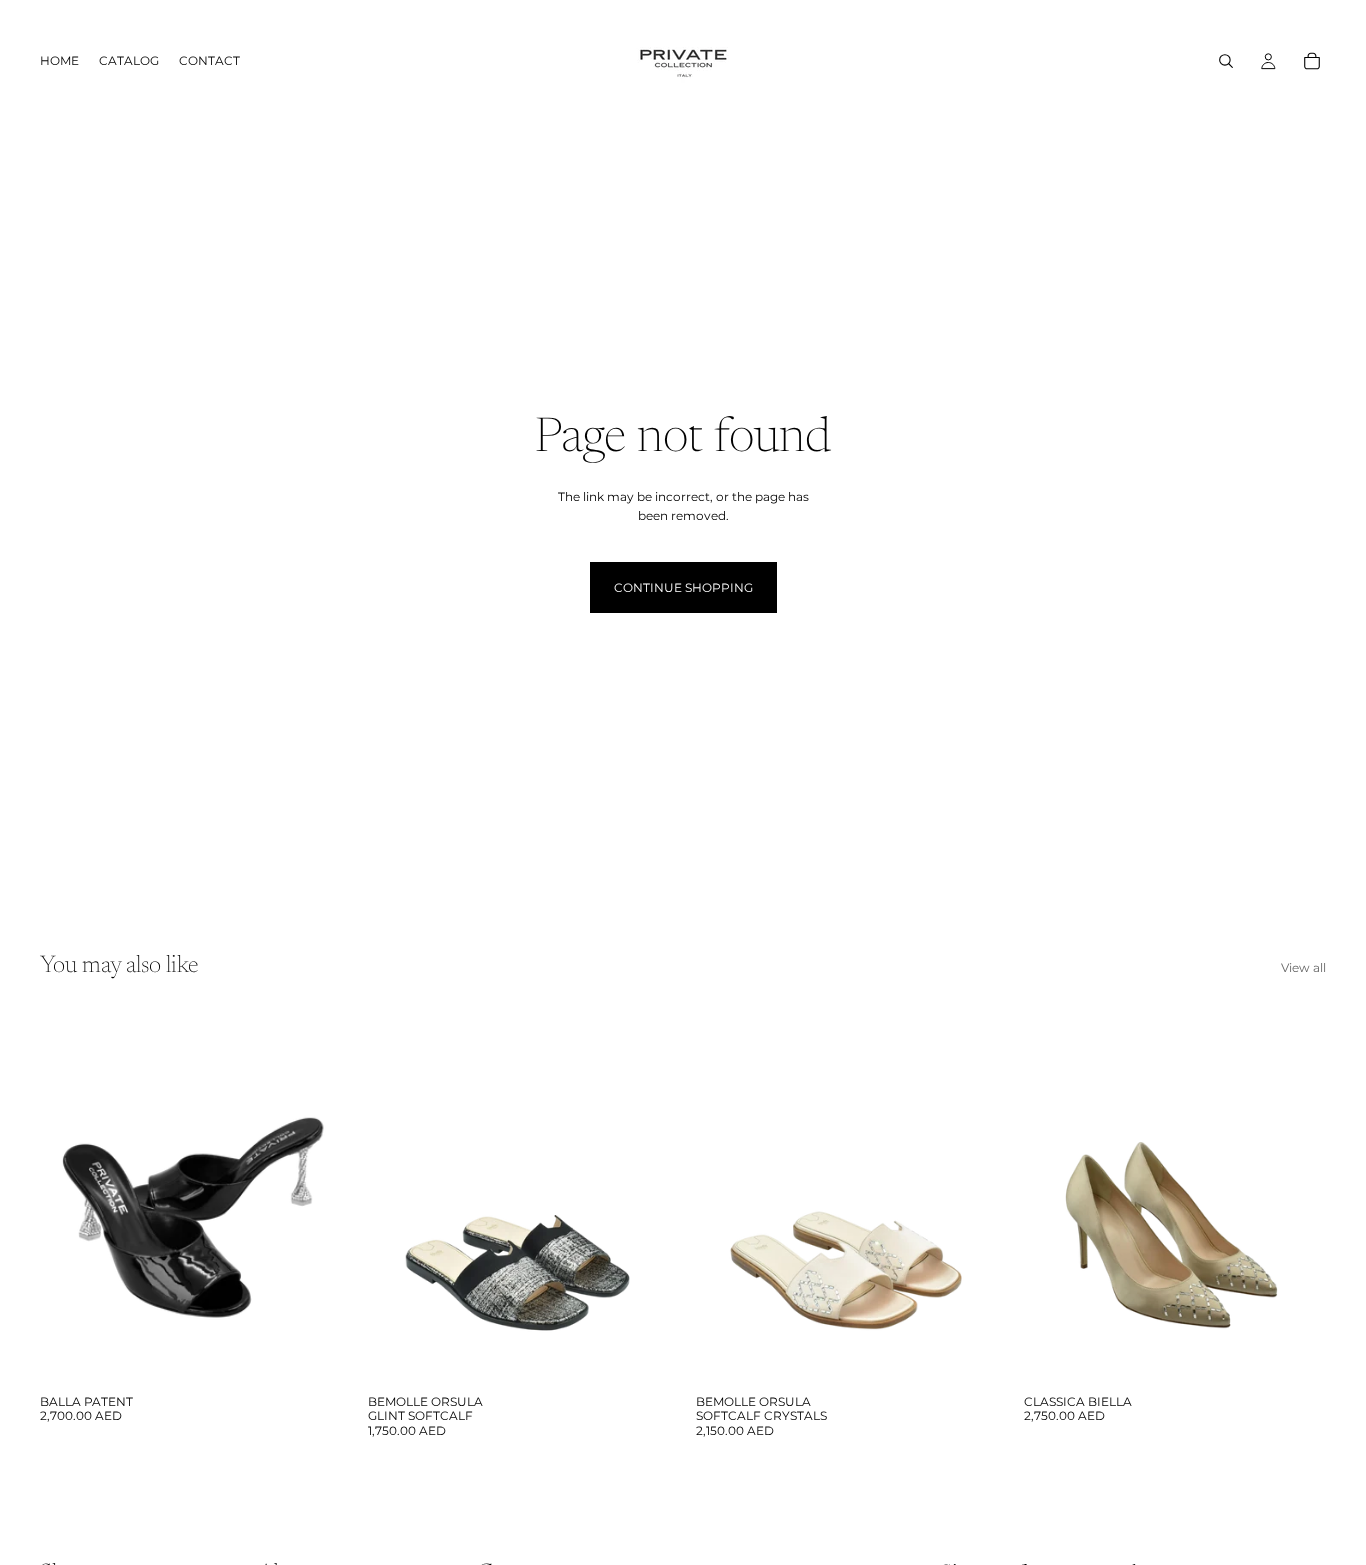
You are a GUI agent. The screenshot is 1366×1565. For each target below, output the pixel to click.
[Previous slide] (70, 1196)
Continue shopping (683, 587)
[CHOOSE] (311, 1354)
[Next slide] (312, 1196)
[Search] (1226, 61)
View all (1303, 967)
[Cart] (1312, 61)
